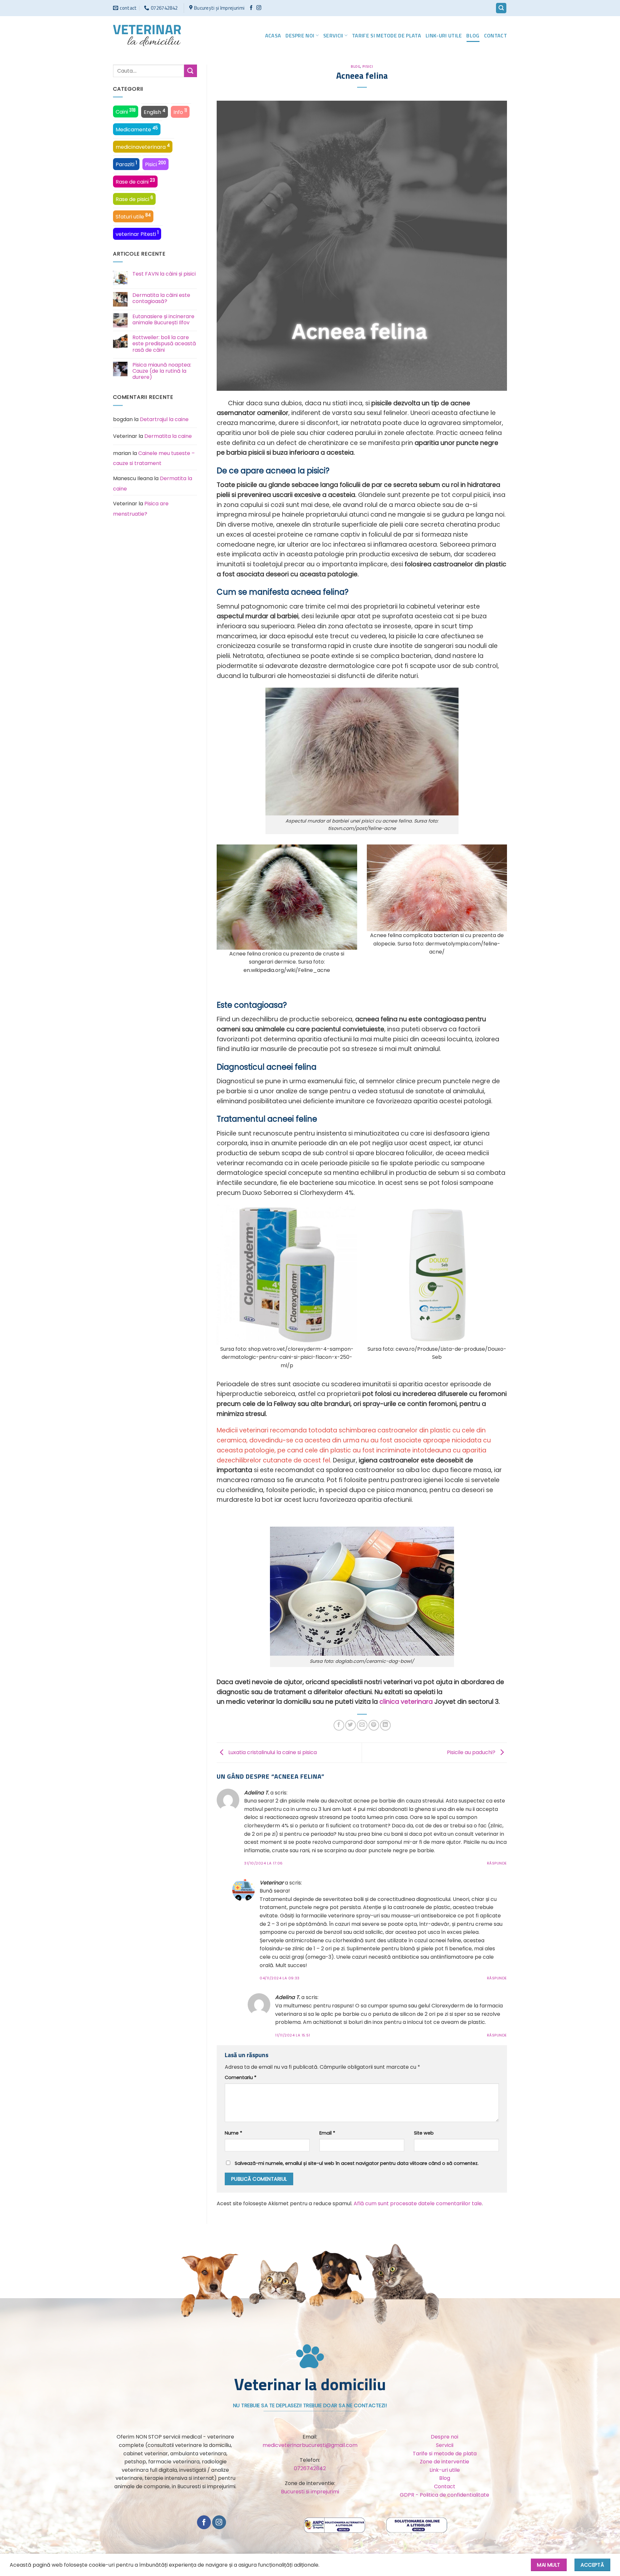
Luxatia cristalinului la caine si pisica (272, 1752)
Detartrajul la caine (164, 419)
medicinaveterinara (143, 146)
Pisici (155, 164)
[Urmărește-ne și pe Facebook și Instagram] (259, 8)
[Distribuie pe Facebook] (339, 1725)
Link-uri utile (444, 35)
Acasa (273, 35)
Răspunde (497, 1863)
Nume (233, 2133)
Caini (126, 111)
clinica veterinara (407, 1702)
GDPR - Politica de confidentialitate (444, 2495)
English (155, 112)
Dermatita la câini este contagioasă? (161, 298)
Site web (424, 2133)
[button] (501, 8)
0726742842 (310, 2468)
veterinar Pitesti (137, 234)
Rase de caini (135, 181)
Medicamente (137, 129)
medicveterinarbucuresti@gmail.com (310, 2445)
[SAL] (335, 2525)
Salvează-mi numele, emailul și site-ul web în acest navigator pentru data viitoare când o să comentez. (357, 2163)
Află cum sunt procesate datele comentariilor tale (418, 2203)
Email (327, 2133)
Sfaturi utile (133, 216)
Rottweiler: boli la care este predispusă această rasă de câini (164, 344)
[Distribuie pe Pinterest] (374, 1725)
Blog (473, 35)
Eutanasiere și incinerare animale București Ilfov (163, 319)
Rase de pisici (134, 199)
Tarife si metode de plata (387, 35)
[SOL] (417, 2525)
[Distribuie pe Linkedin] (385, 1725)
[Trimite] (191, 71)
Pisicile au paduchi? (472, 1752)
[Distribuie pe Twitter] (351, 1725)
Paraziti (126, 164)
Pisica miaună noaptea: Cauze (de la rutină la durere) (162, 371)
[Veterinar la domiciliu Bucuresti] (147, 35)
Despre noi (300, 35)
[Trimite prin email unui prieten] (362, 1725)
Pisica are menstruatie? (141, 509)
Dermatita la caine (168, 436)
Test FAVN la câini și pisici (164, 274)
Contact (496, 35)
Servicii (333, 35)
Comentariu (241, 2077)
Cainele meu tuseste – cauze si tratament (154, 458)
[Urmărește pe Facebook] (251, 8)
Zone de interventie (444, 2462)
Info (180, 112)
